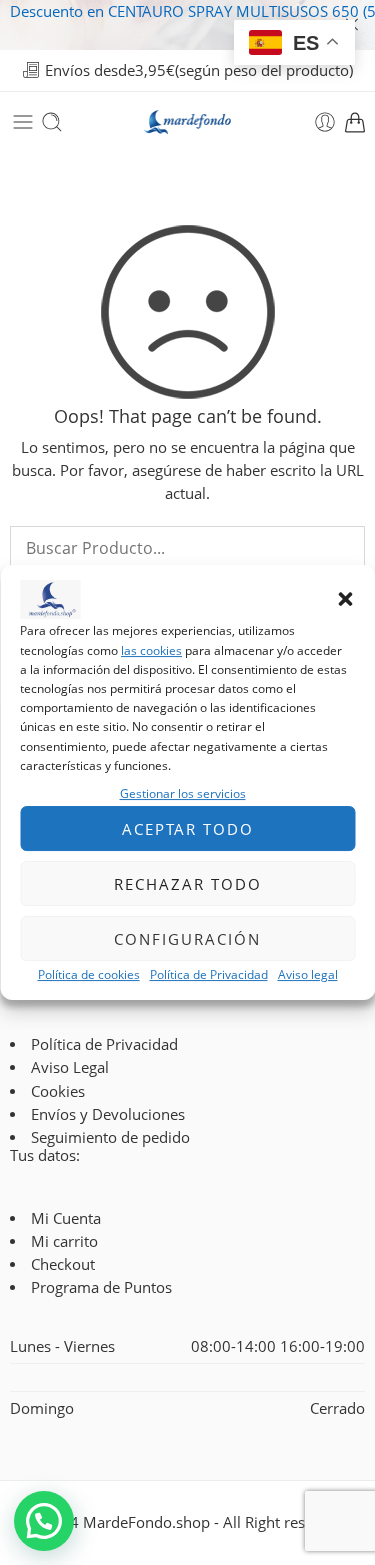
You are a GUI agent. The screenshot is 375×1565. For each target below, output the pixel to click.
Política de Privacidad (209, 974)
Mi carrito (64, 1241)
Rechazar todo (188, 884)
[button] (345, 600)
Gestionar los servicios (183, 793)
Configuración (187, 939)
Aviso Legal (70, 1067)
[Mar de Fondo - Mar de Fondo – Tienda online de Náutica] (188, 122)
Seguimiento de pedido (110, 1137)
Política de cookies (89, 974)
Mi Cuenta (66, 1218)
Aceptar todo (188, 829)
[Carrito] (355, 122)
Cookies (58, 1091)
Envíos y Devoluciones (108, 1114)
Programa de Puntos (101, 1287)
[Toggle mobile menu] (23, 122)
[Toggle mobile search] (52, 122)
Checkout (63, 1264)
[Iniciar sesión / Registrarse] (325, 122)
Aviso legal (308, 974)
